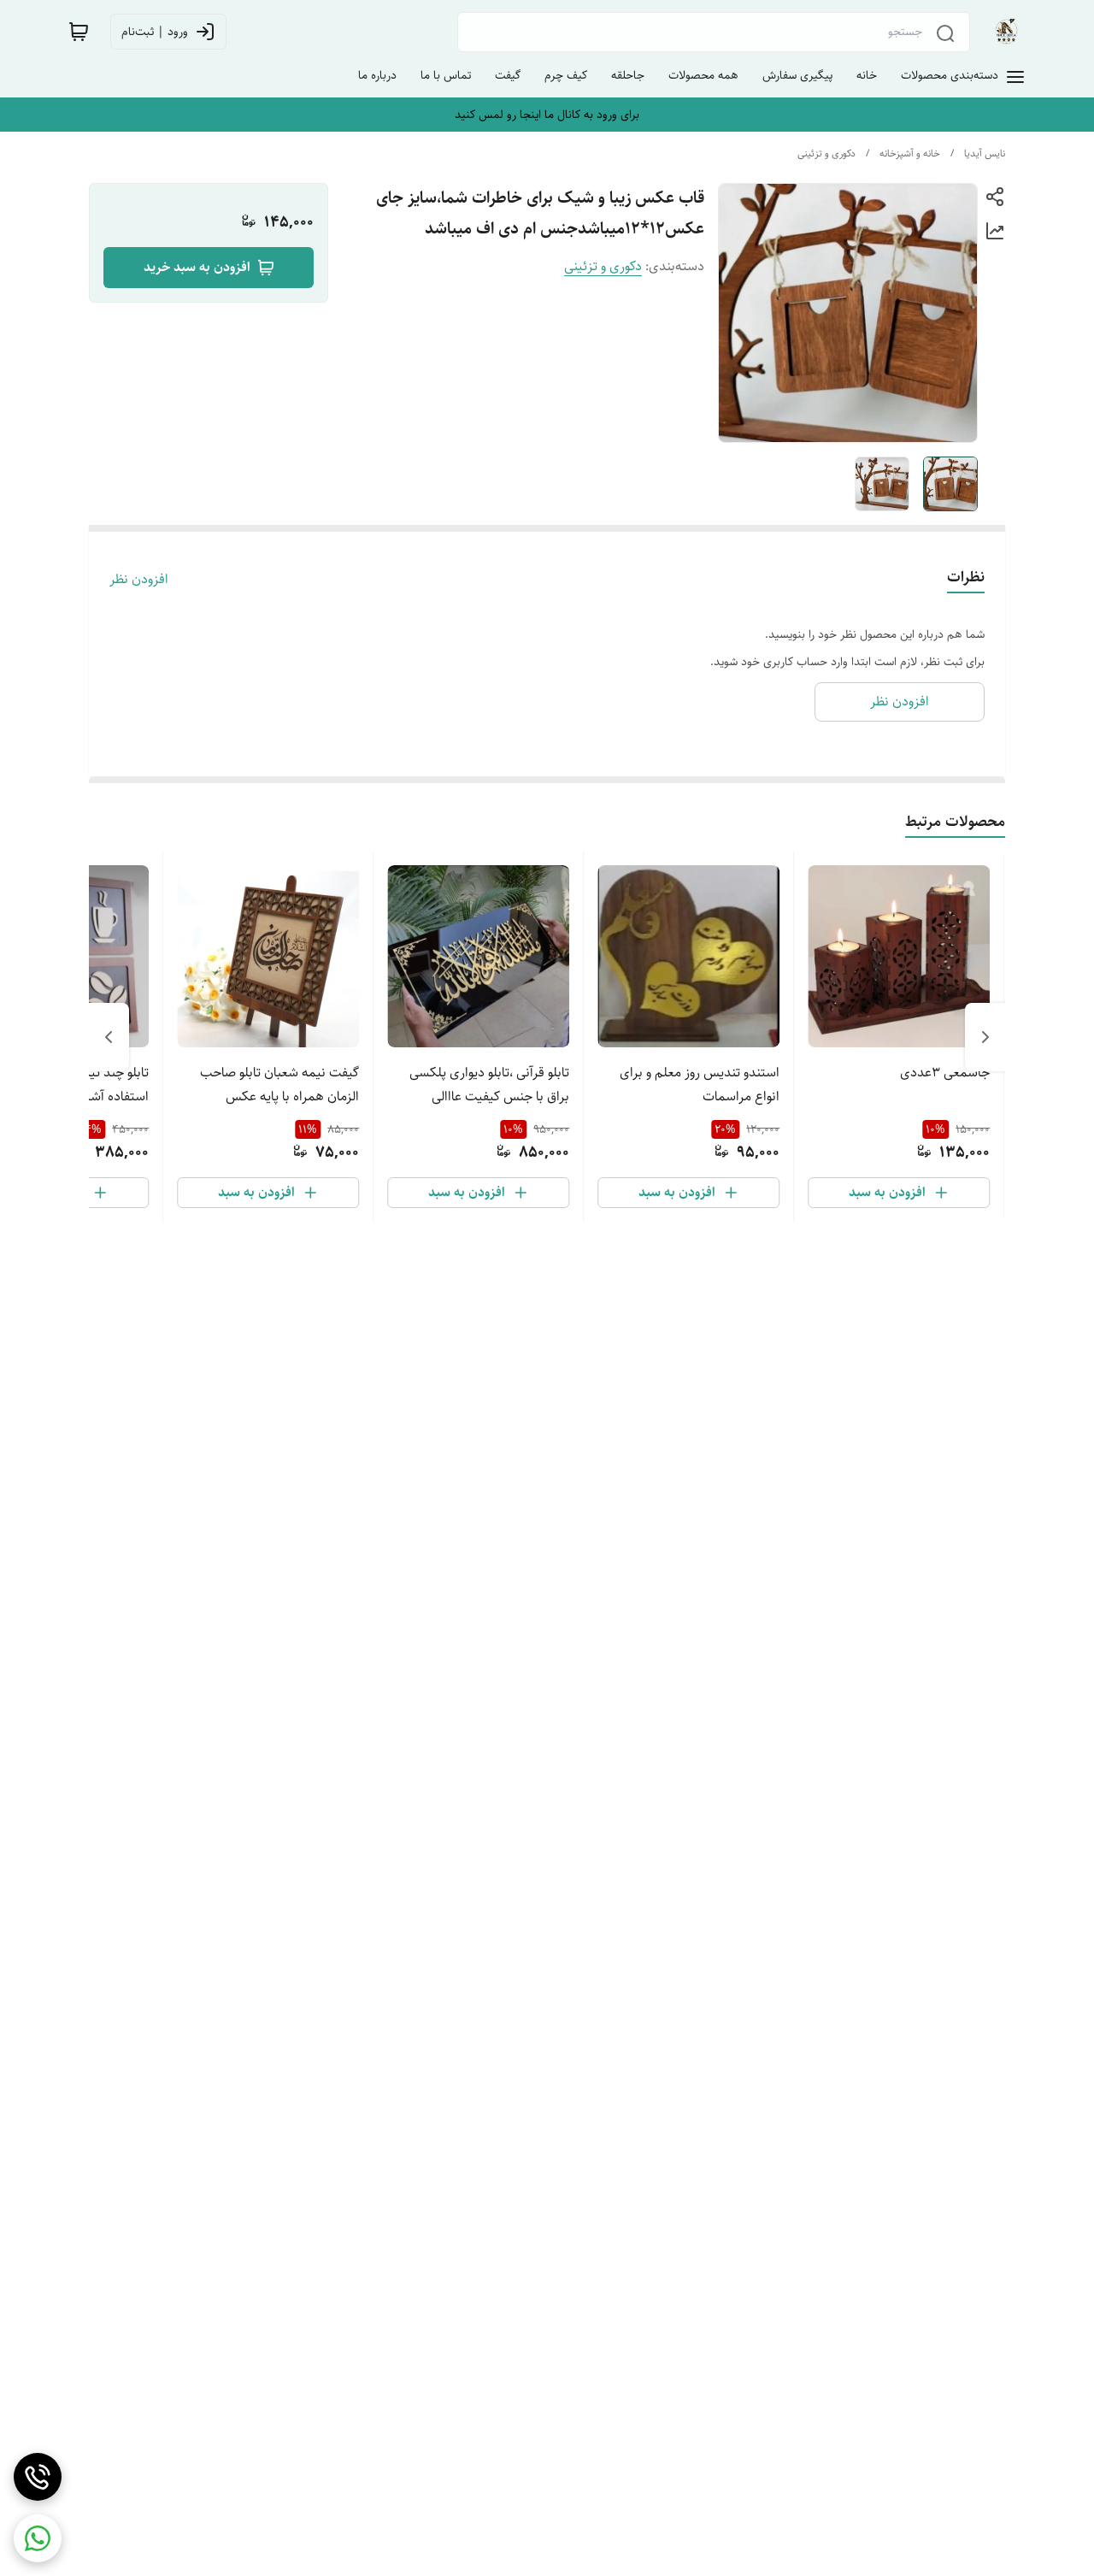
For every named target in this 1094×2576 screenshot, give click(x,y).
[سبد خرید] (79, 32)
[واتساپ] (38, 2538)
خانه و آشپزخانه (910, 153)
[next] (109, 1037)
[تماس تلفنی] (38, 2477)
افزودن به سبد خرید (197, 267)
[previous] (985, 1037)
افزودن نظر (139, 580)
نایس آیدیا (985, 153)
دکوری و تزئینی (826, 153)
